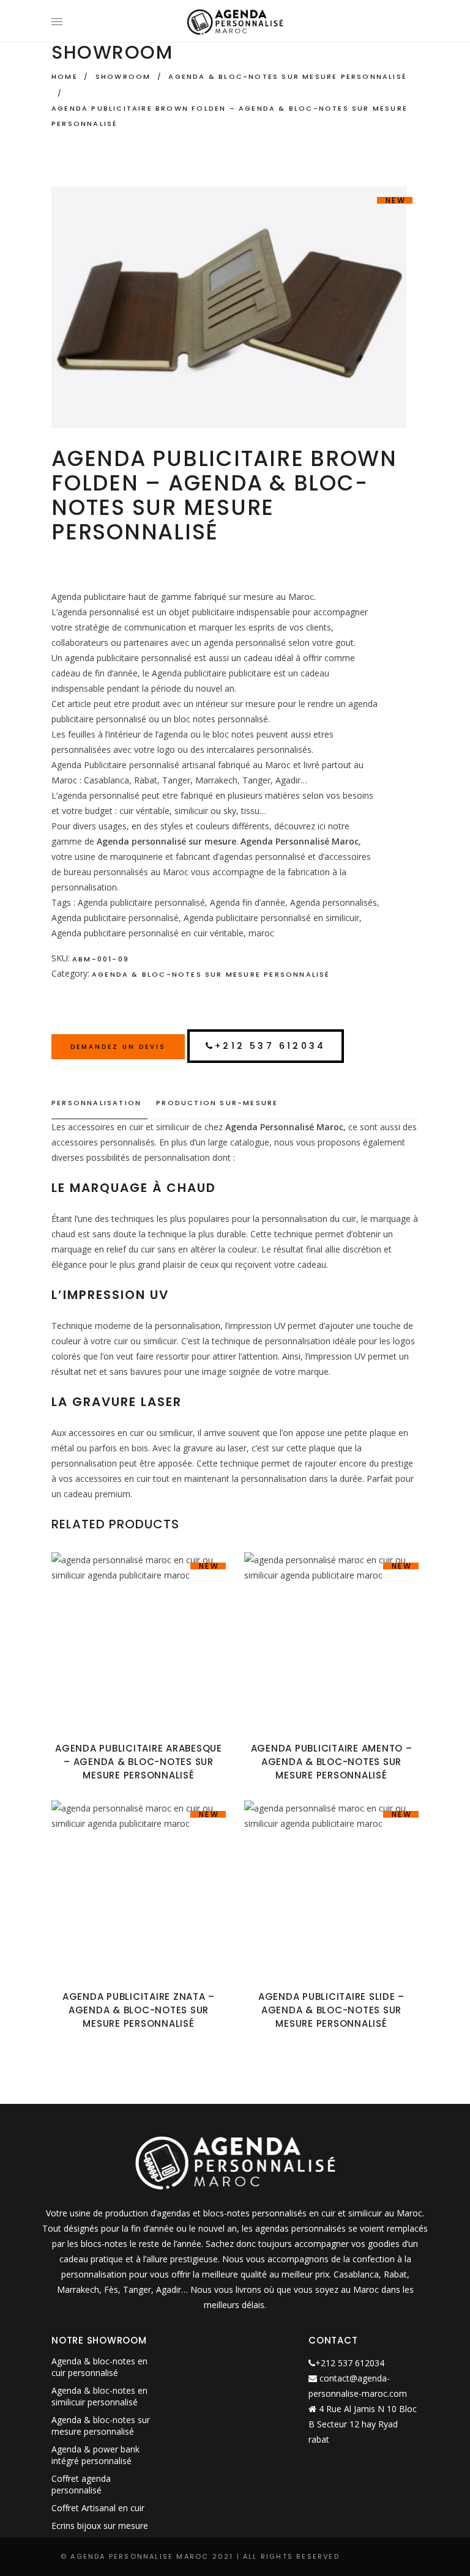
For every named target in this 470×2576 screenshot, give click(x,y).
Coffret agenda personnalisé (81, 2484)
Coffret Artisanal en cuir (98, 2508)
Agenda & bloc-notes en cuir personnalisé (99, 2367)
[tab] (99, 1103)
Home (65, 76)
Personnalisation (96, 1103)
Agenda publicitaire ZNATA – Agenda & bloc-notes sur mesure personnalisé (139, 2010)
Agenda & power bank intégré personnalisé (95, 2455)
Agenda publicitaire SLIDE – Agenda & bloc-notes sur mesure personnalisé (331, 2010)
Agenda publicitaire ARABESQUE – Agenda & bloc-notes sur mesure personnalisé (139, 1762)
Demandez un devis (118, 1047)
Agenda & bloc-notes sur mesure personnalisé (288, 76)
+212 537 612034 (270, 1046)
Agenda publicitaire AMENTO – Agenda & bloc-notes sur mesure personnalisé (332, 1762)
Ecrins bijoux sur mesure (100, 2526)
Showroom (123, 76)
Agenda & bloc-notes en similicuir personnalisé (99, 2396)
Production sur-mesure (217, 1103)
